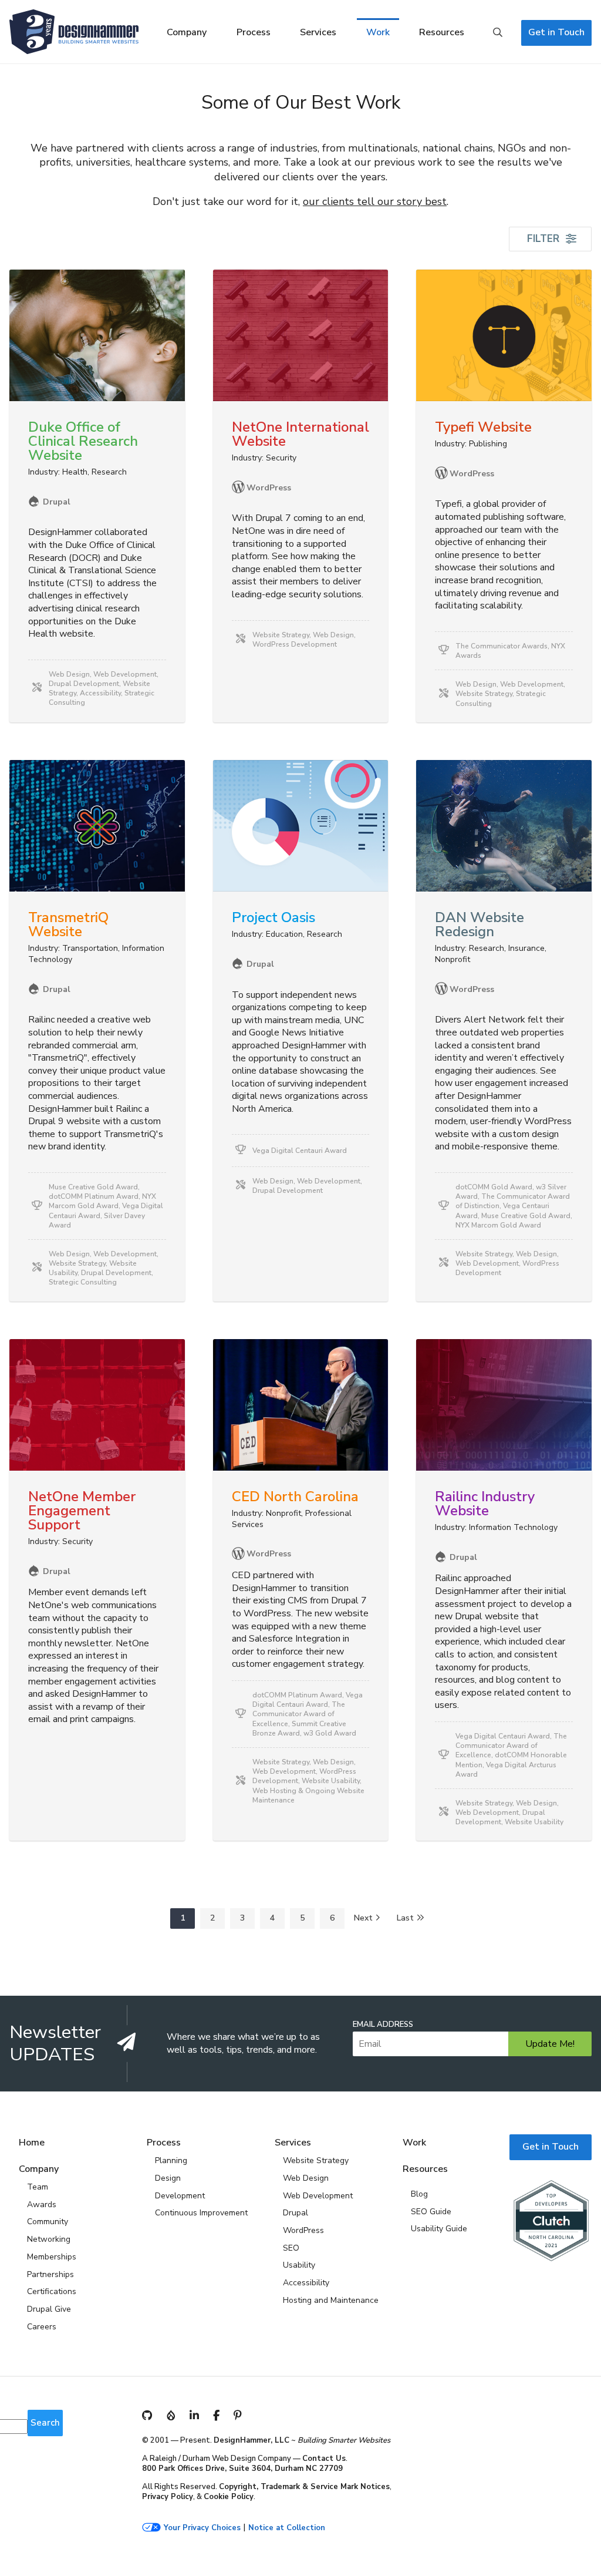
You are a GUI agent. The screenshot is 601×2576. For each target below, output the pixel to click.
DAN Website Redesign (480, 924)
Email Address (383, 2025)
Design (168, 2178)
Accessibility (306, 2283)
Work (378, 32)
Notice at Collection (287, 2528)
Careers (42, 2327)
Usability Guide (439, 2229)
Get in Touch (556, 32)
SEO (291, 2248)
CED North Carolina (295, 1496)
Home (32, 2143)
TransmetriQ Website (68, 924)
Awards (42, 2205)
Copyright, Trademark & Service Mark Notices (304, 2487)
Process (254, 32)
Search (498, 33)
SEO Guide (431, 2212)
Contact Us (324, 2459)
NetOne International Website (300, 434)
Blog (419, 2194)
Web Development (318, 2196)
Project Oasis (274, 917)
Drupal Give (49, 2309)
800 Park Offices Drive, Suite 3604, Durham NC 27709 (242, 2469)
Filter (543, 239)
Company (187, 32)
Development (180, 2196)
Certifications (52, 2291)
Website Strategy (316, 2160)
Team (38, 2187)
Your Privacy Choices (202, 2528)
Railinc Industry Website (485, 1504)
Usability (299, 2265)
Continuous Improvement (201, 2213)
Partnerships (50, 2274)
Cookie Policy (229, 2497)
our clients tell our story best (375, 201)
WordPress (303, 2230)
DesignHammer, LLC (251, 2440)
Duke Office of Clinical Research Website (83, 441)
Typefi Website (483, 427)
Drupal (296, 2213)
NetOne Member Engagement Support (82, 1511)
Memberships (52, 2257)
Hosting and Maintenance (331, 2300)
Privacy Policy (168, 2497)
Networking (49, 2239)
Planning (171, 2160)
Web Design (306, 2178)
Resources (442, 32)
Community (48, 2222)
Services (318, 32)
